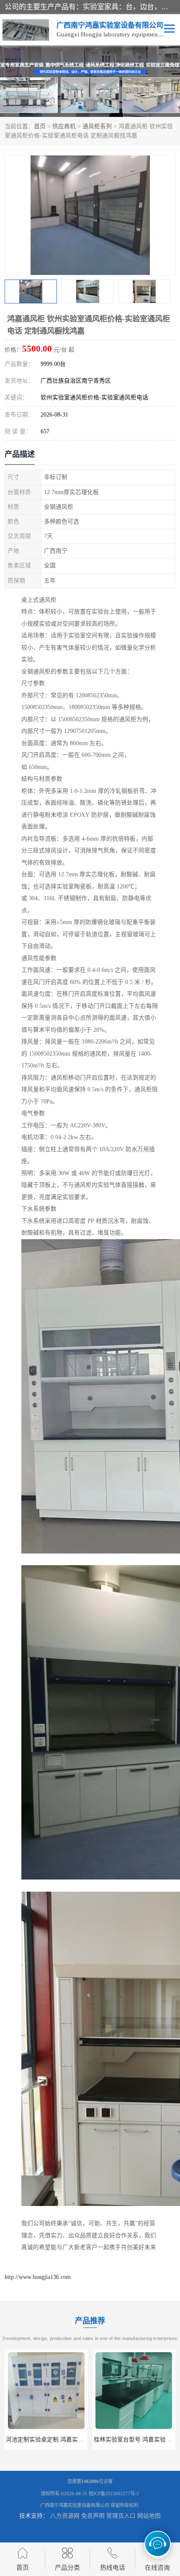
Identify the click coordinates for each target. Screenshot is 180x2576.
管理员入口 (121, 2516)
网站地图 (149, 2516)
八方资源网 (65, 2516)
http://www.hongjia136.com (38, 2277)
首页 (40, 126)
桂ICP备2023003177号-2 (114, 2493)
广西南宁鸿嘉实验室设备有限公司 (75, 2505)
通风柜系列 (97, 126)
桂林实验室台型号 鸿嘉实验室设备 (51, 2440)
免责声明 (93, 2516)
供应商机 (64, 126)
